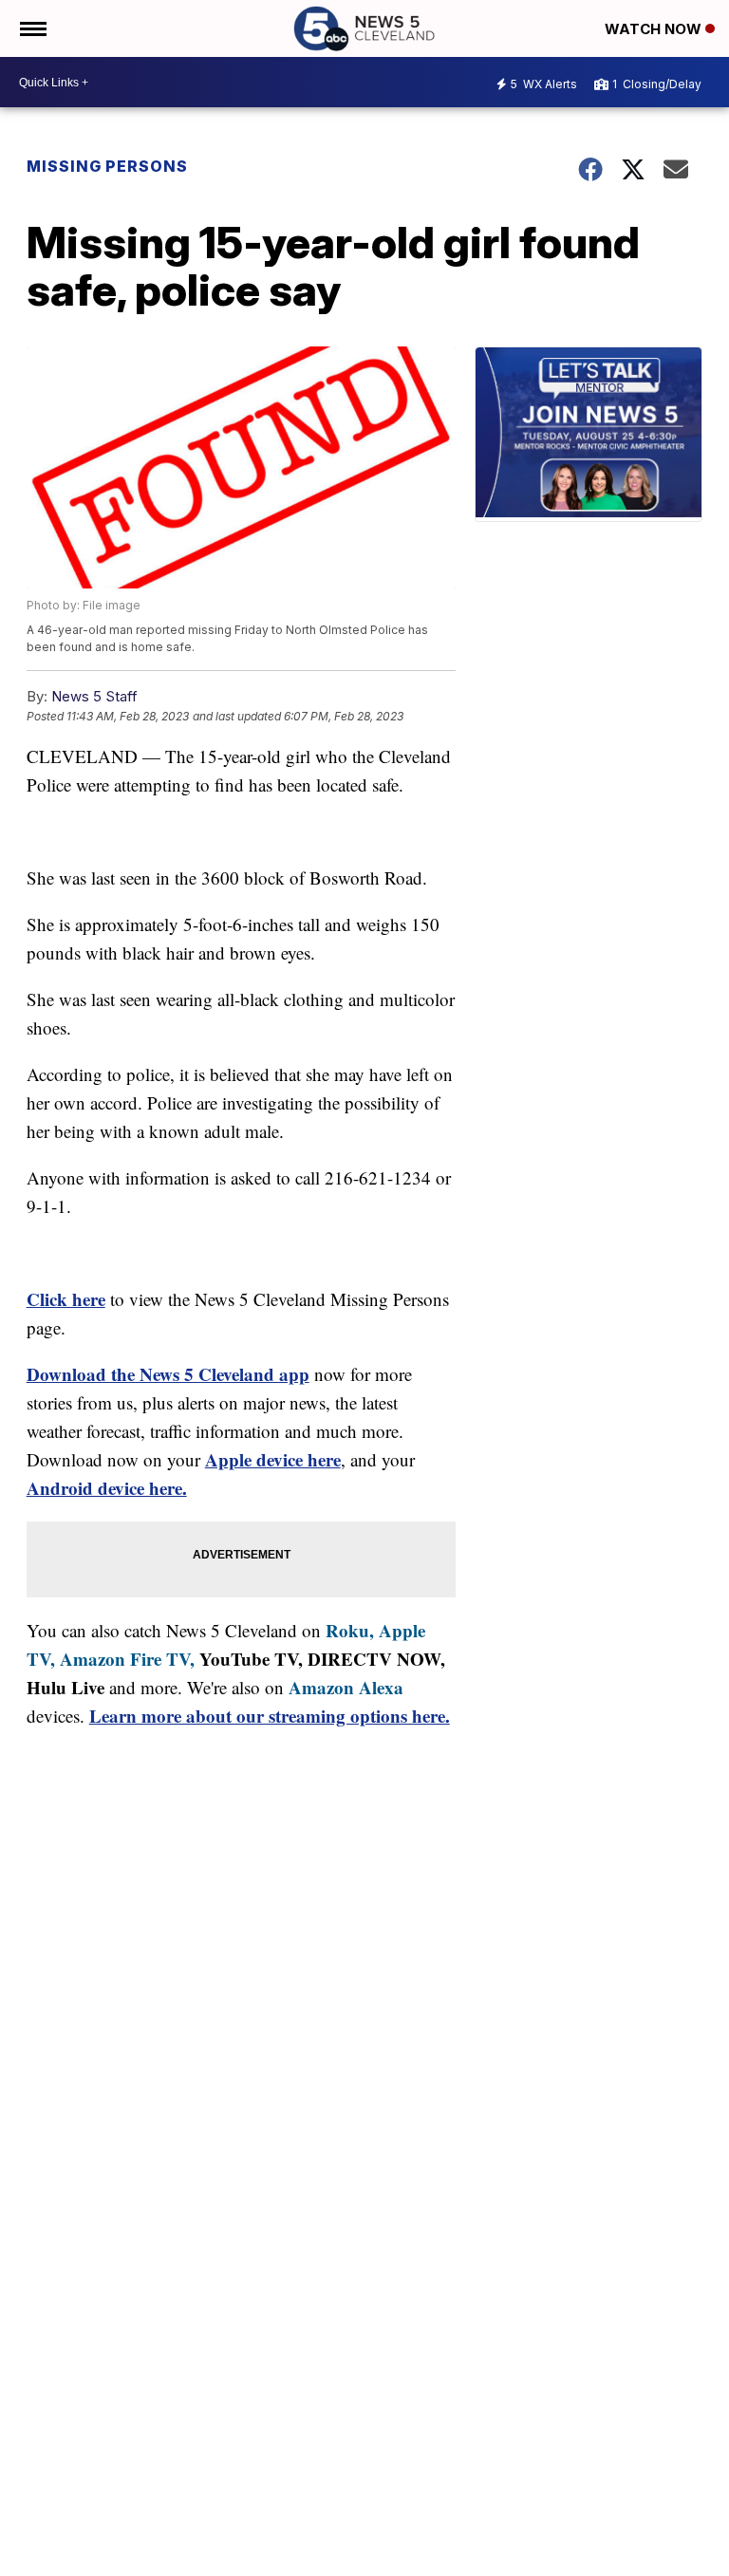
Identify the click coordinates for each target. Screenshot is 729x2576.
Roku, (350, 1630)
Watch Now (655, 29)
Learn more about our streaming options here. (270, 1716)
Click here (66, 1299)
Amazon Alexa (346, 1687)
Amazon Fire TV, (127, 1659)
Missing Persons (107, 166)
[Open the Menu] (32, 28)
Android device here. (107, 1488)
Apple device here (273, 1459)
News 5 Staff (94, 696)
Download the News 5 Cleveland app (168, 1374)
